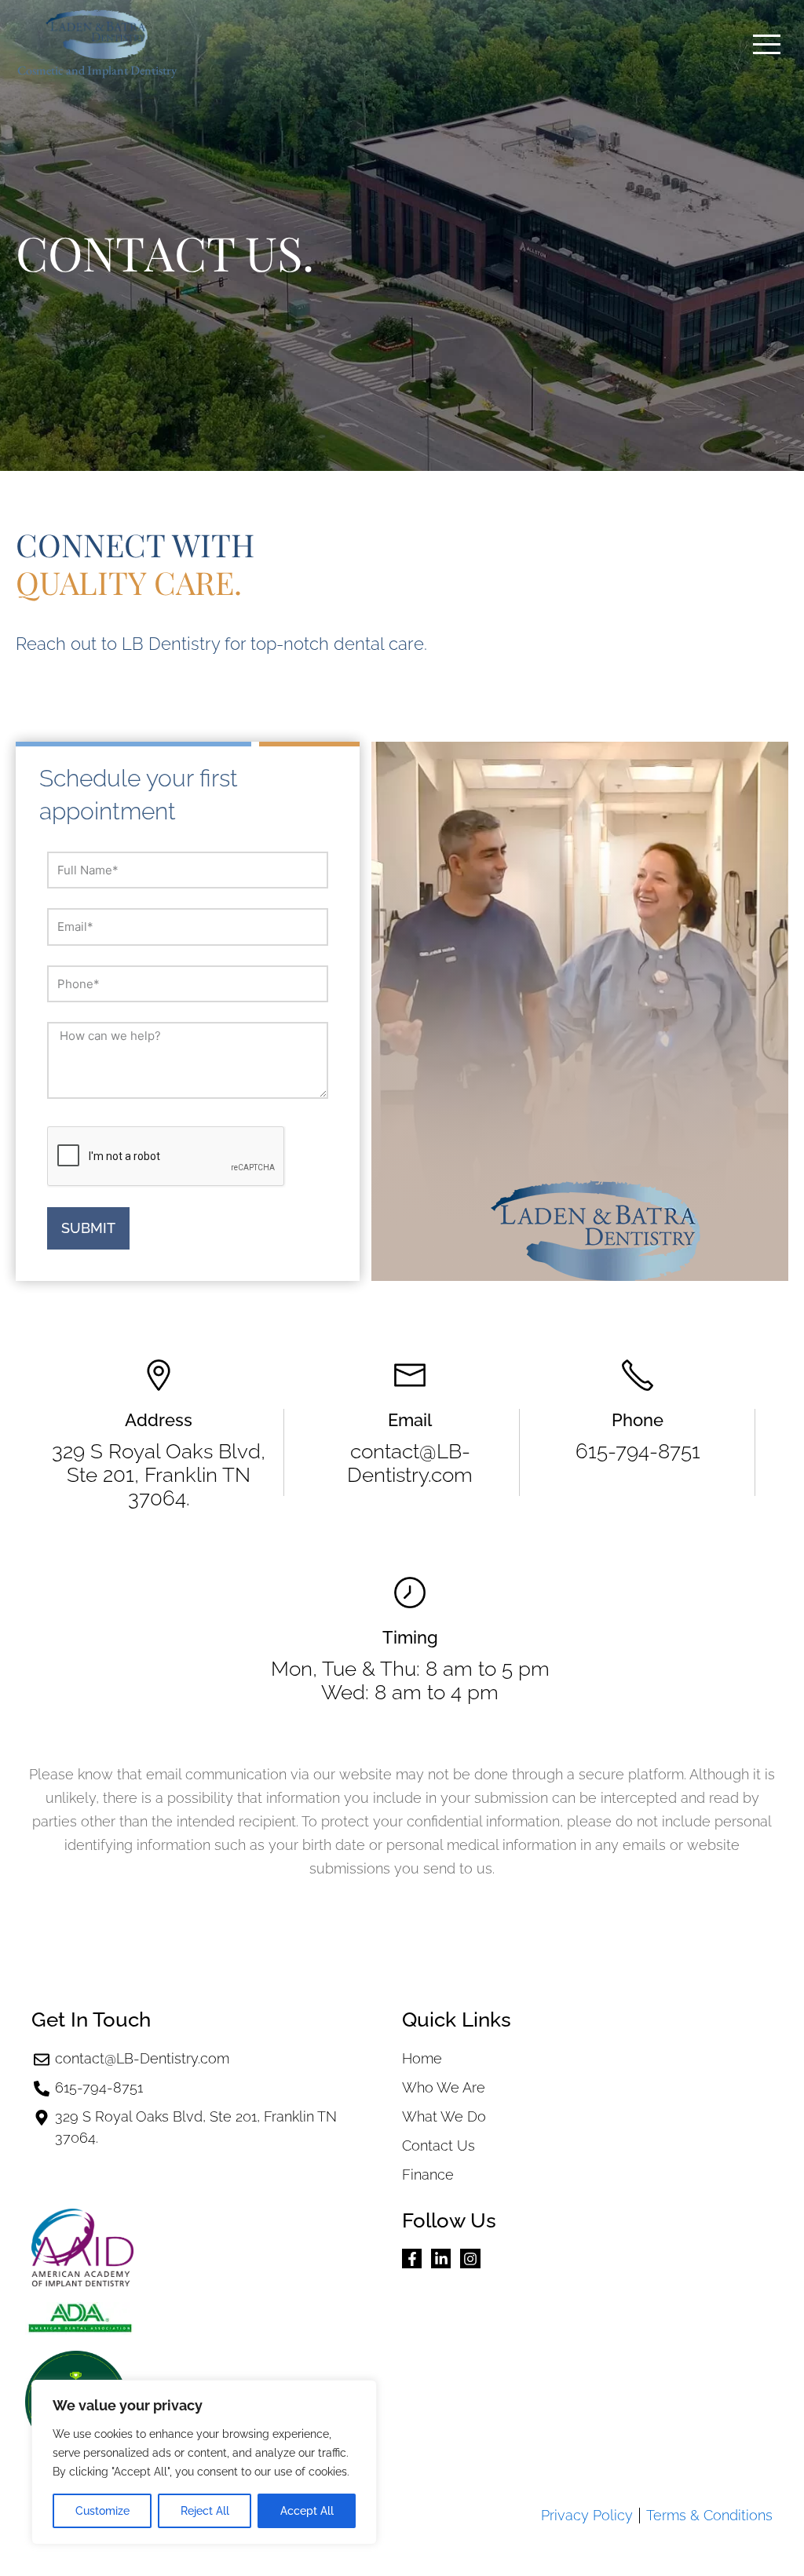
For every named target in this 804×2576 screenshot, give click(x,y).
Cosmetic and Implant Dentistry (97, 70)
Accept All (307, 2511)
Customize (102, 2511)
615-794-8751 (638, 1451)
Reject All (205, 2511)
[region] (204, 2462)
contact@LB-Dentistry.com (410, 1463)
